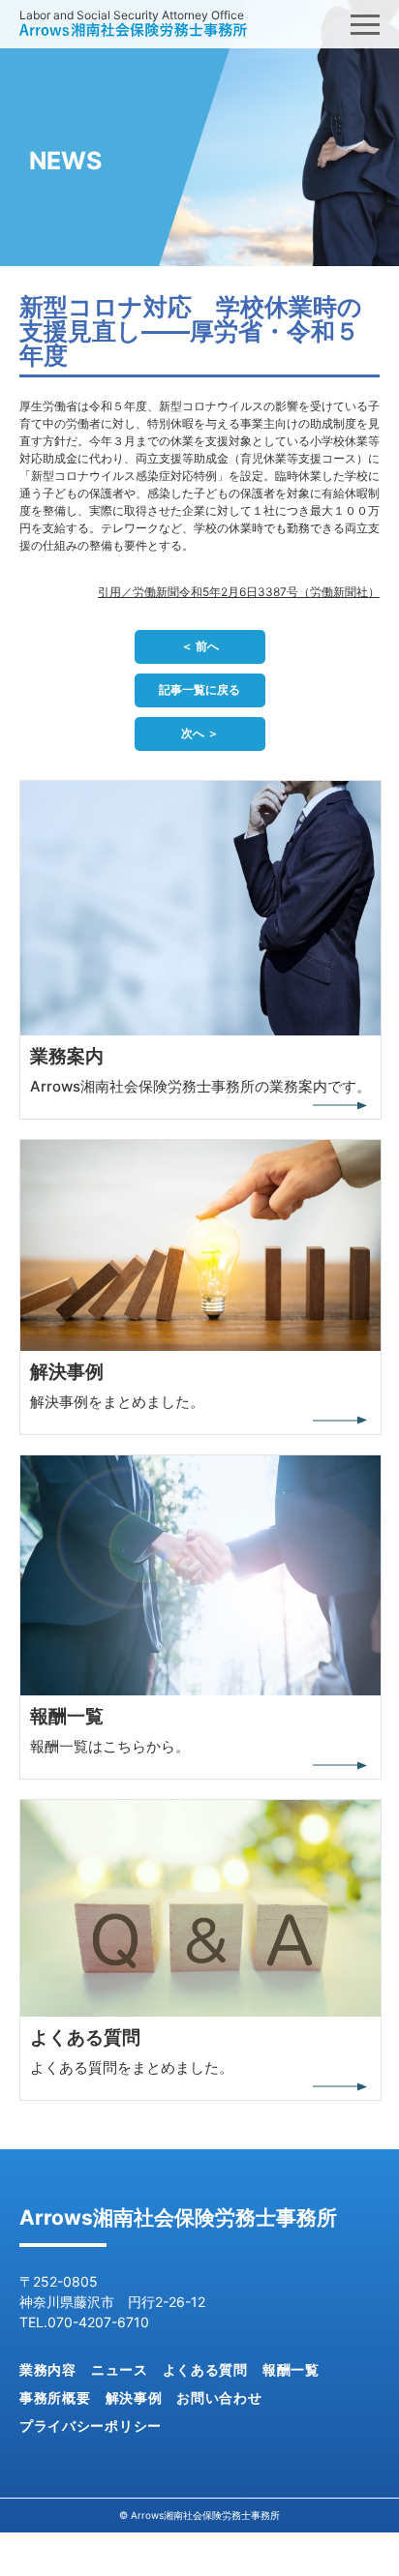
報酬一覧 (291, 2369)
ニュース (120, 2369)
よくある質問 (205, 2369)
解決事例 (134, 2397)
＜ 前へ (200, 646)
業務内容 (48, 2369)
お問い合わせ (219, 2397)
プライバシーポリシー (91, 2426)
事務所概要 (55, 2397)
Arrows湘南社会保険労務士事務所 (178, 2217)
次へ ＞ (200, 733)
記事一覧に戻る (199, 689)
